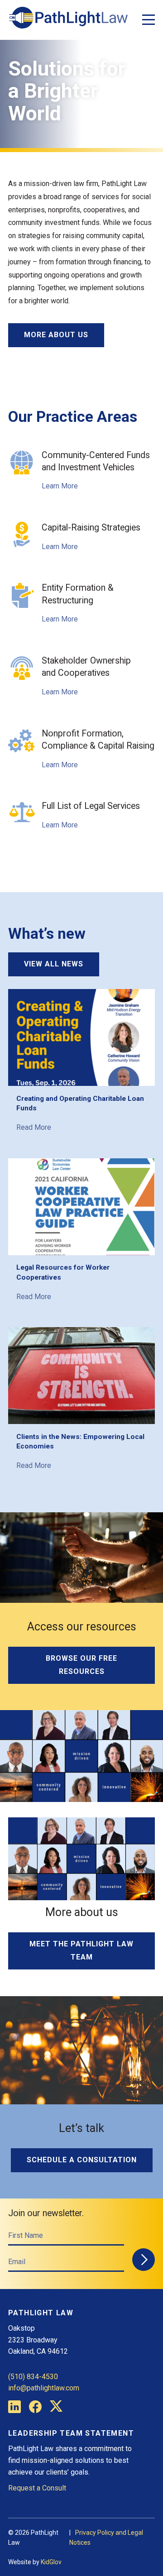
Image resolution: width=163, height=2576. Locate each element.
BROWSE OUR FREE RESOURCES (81, 1665)
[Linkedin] (14, 2409)
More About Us (56, 335)
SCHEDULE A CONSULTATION (82, 2160)
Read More (34, 1127)
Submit (144, 2260)
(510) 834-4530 (33, 2377)
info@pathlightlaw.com (44, 2388)
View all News (54, 964)
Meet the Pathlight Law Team (81, 1950)
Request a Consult (37, 2488)
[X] (56, 2408)
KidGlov (51, 2562)
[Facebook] (35, 2408)
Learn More (60, 486)
